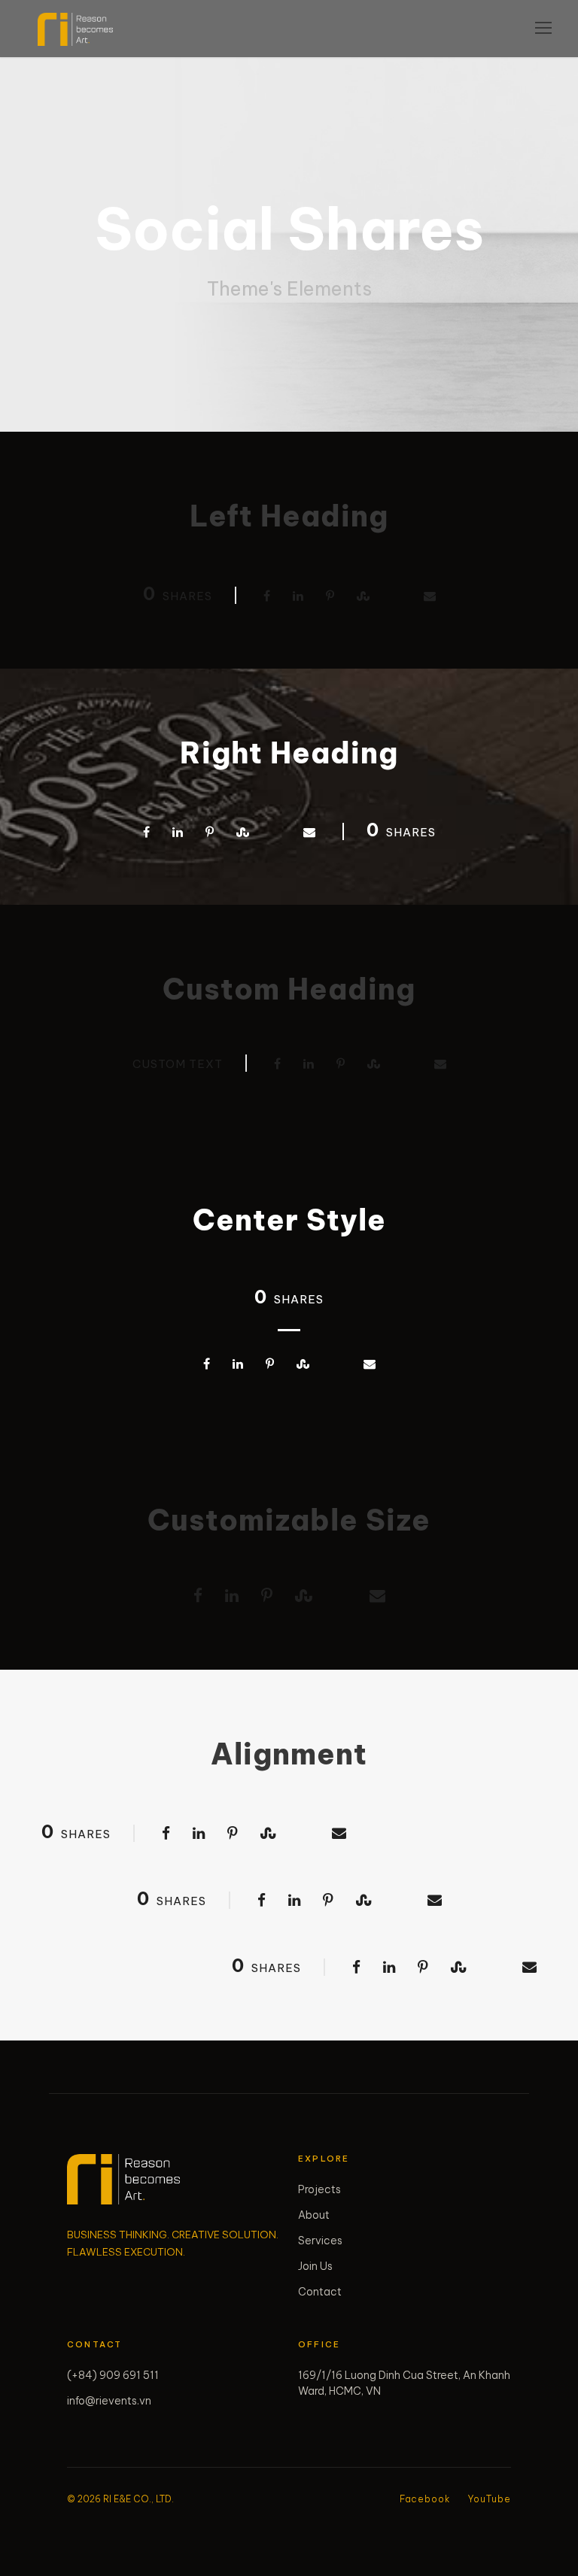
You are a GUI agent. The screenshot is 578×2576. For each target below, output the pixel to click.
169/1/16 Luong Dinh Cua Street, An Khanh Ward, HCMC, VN (404, 2383)
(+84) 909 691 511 (113, 2375)
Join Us (315, 2266)
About (314, 2215)
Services (320, 2241)
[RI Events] (123, 2179)
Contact (320, 2292)
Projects (319, 2189)
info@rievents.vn (109, 2401)
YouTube (490, 2499)
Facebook (425, 2499)
